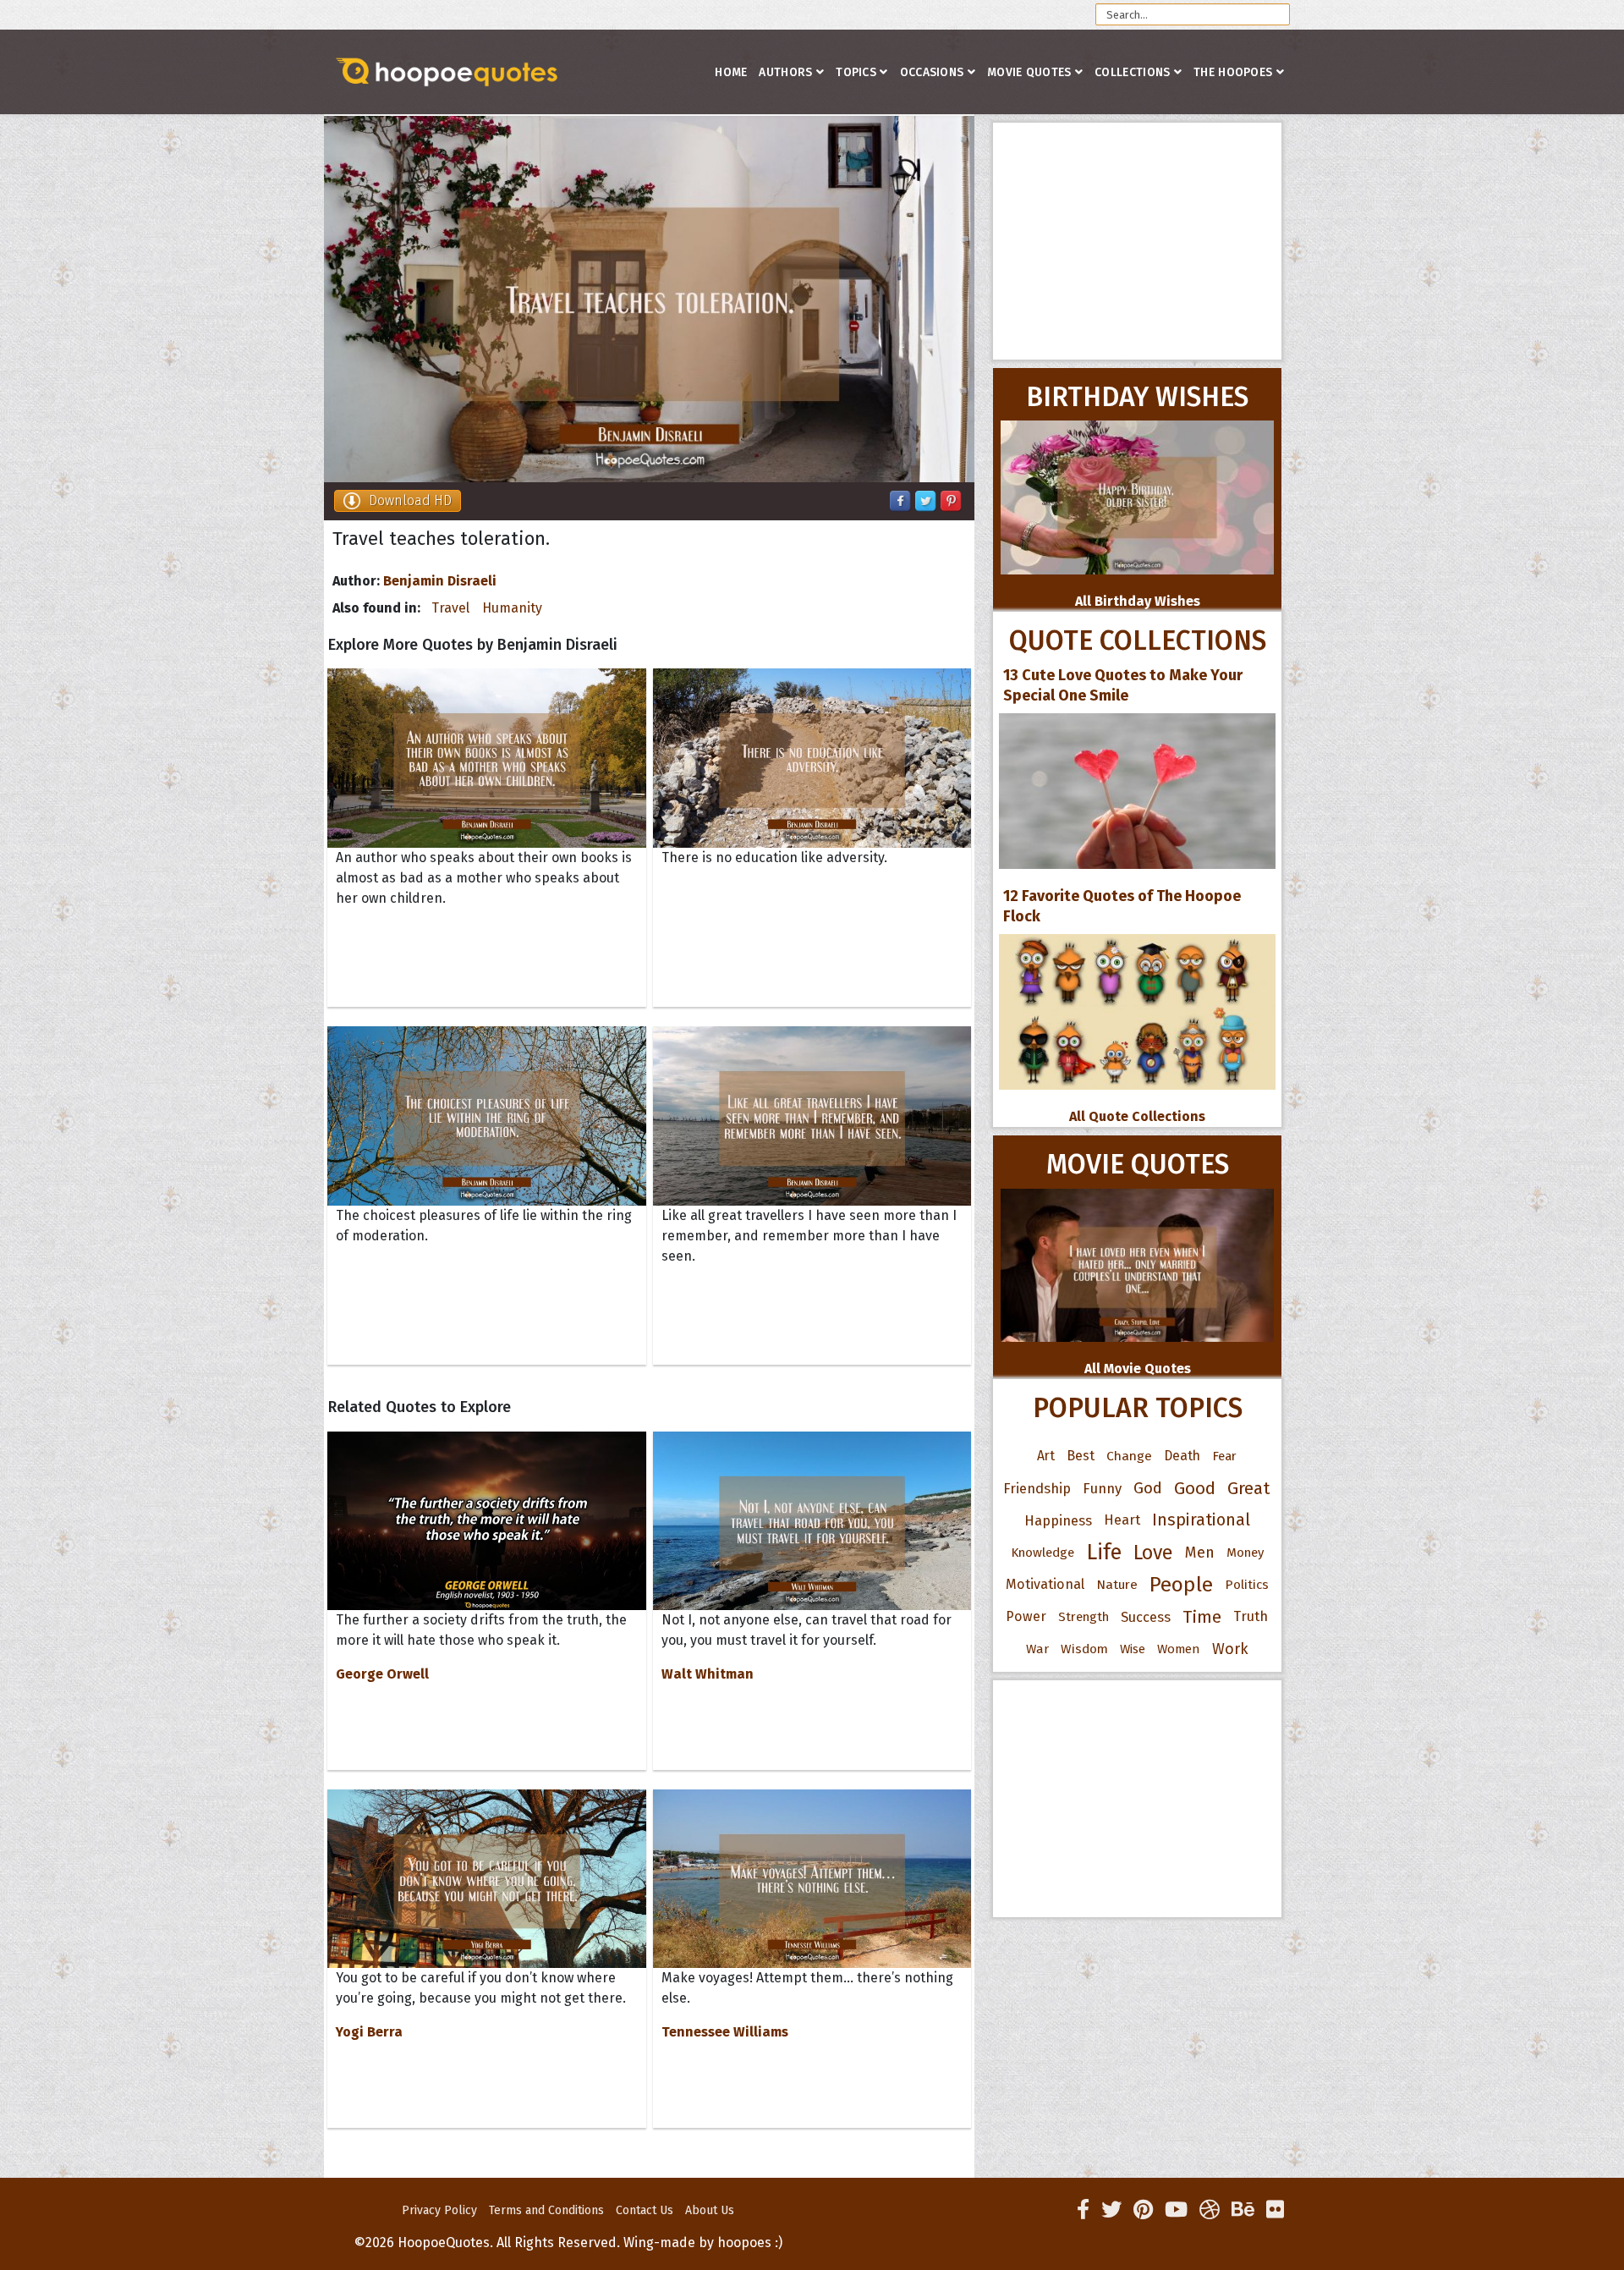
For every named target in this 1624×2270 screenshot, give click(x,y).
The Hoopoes (1233, 72)
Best (1081, 1456)
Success (1146, 1617)
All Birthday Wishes (1138, 601)
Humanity (512, 608)
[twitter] (1111, 2210)
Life (1104, 1552)
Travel (450, 608)
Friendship (1037, 1488)
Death (1182, 1456)
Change (1129, 1456)
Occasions (932, 72)
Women (1179, 1649)
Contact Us (645, 2210)
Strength (1084, 1617)
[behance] (1243, 2210)
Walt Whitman (708, 1674)
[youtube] (1176, 2210)
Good (1195, 1488)
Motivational (1045, 1584)
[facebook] (1083, 2210)
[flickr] (1275, 2210)
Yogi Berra (369, 2032)
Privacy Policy (439, 2210)
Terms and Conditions (546, 2210)
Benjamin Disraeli (440, 581)
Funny (1102, 1488)
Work (1230, 1649)
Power (1026, 1616)
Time (1202, 1617)
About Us (710, 2210)
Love (1153, 1553)
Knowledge (1042, 1553)
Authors (785, 72)
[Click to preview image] (649, 299)
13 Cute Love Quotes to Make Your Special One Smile (1123, 685)
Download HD (410, 500)
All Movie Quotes (1138, 1369)
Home (731, 72)
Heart (1122, 1520)
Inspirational (1201, 1520)
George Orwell (382, 1674)
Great (1249, 1488)
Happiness (1058, 1520)
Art (1046, 1456)
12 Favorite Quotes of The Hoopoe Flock (1122, 906)
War (1037, 1649)
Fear (1224, 1456)
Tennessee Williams (725, 2032)
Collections (1132, 72)
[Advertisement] (1137, 241)
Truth (1251, 1616)
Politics (1247, 1585)
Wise (1133, 1649)
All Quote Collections (1137, 1116)
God (1148, 1488)
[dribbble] (1210, 2210)
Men (1200, 1553)
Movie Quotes (1029, 72)
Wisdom (1084, 1649)
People (1181, 1585)
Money (1245, 1553)
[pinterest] (1143, 2210)
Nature (1117, 1584)
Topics (856, 72)
